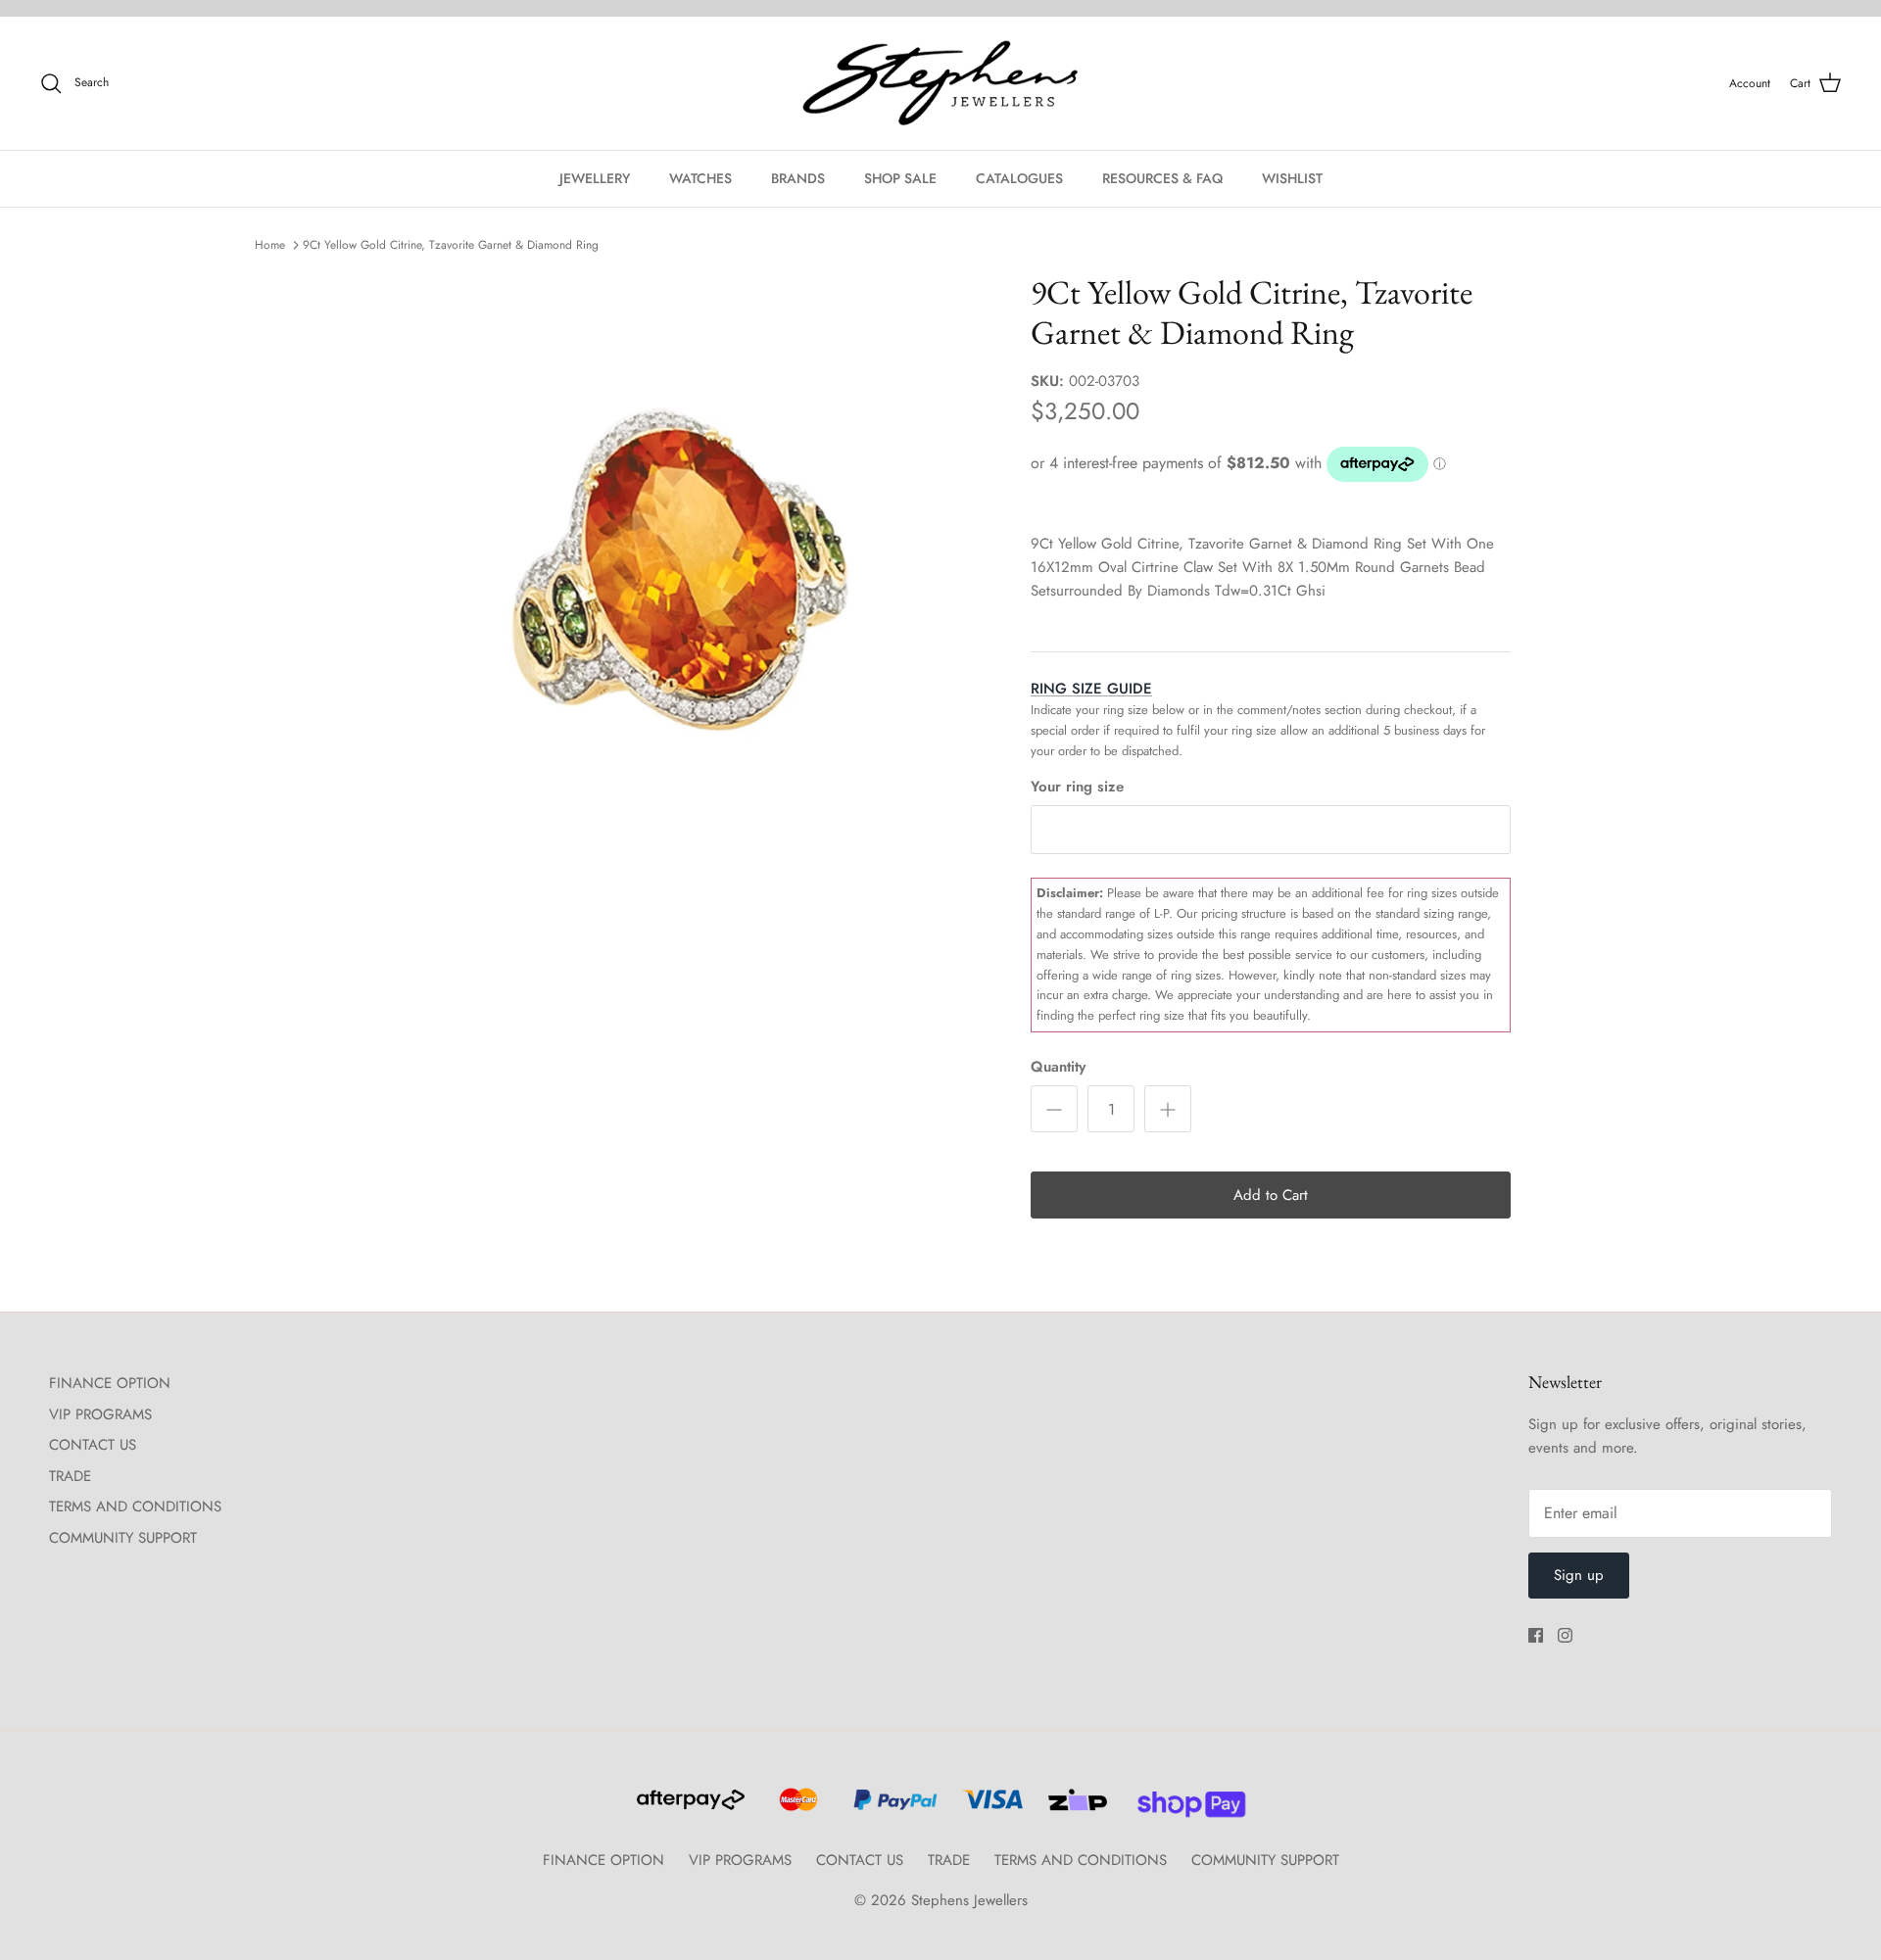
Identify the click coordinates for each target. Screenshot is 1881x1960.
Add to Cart (1271, 1195)
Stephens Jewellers (969, 1900)
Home (270, 245)
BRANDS (798, 178)
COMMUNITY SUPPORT (123, 1538)
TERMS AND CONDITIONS (135, 1506)
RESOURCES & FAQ (1162, 178)
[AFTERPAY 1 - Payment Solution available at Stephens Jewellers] (689, 1808)
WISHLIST (1292, 178)
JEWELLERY (595, 178)
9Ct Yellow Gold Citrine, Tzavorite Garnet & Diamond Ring (451, 245)
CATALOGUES (1019, 178)
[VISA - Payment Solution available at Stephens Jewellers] (990, 1808)
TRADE (70, 1476)
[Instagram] (1565, 1635)
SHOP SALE (900, 178)
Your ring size (1077, 787)
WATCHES (700, 178)
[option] (679, 581)
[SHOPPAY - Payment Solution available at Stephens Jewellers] (1184, 1808)
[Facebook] (1536, 1635)
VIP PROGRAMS (100, 1414)
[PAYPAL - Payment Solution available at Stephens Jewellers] (892, 1808)
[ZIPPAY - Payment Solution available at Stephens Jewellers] (1075, 1808)
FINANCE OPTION (110, 1383)
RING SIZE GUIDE (1091, 689)
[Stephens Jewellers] (940, 84)
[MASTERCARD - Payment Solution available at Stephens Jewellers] (796, 1808)
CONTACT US (93, 1445)
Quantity (1058, 1067)
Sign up (1579, 1575)
